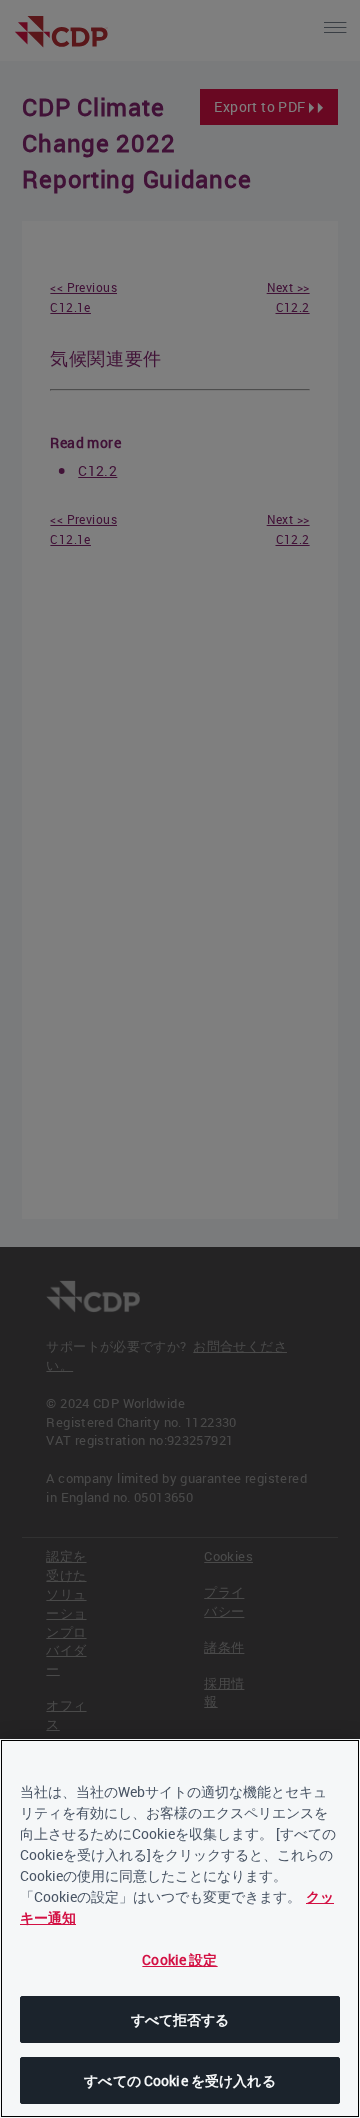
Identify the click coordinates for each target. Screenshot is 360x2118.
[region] (180, 1928)
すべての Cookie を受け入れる (180, 2080)
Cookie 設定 (179, 1959)
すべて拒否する (180, 2019)
